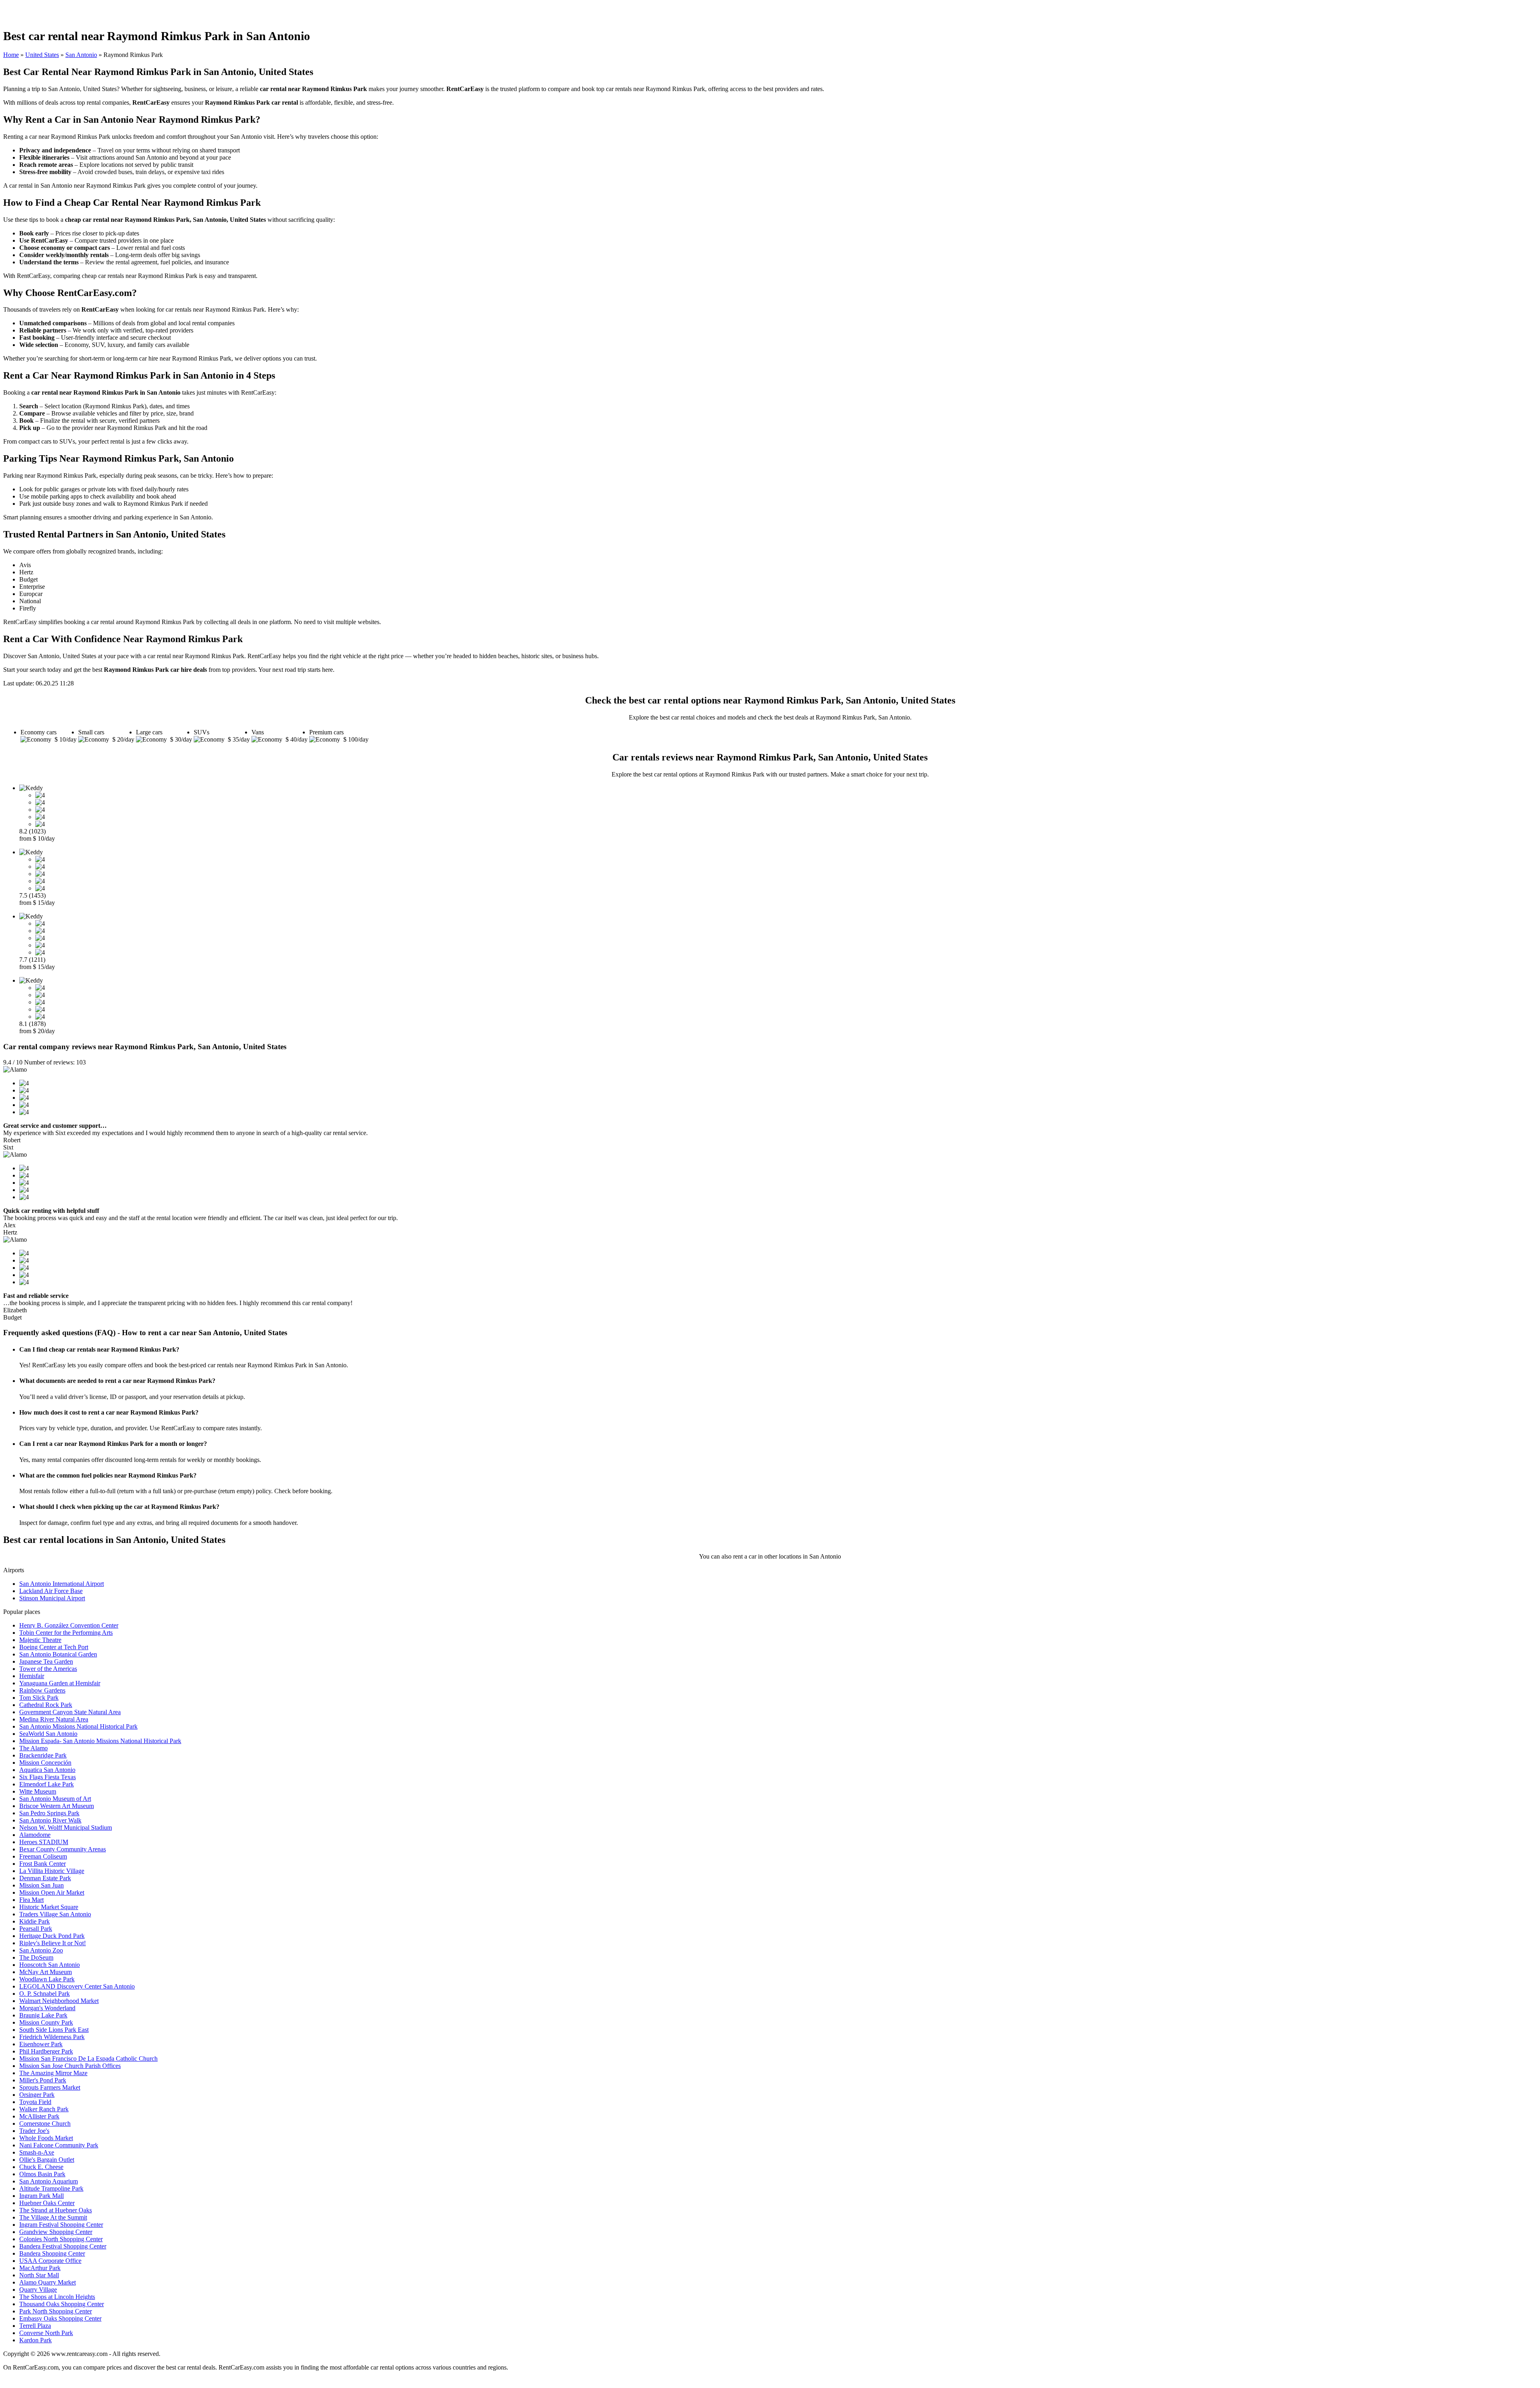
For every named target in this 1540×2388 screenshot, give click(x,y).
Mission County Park (46, 2022)
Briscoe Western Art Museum (57, 1806)
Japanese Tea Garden (46, 1661)
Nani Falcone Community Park (59, 2145)
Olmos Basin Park (42, 2174)
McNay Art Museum (46, 1972)
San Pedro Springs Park (49, 1813)
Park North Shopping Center (56, 2311)
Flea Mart (31, 1900)
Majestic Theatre (40, 1640)
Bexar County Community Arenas (63, 1849)
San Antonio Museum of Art (55, 1799)
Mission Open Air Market (52, 1892)
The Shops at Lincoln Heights (57, 2297)
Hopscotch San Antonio (50, 1965)
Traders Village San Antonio (55, 1914)
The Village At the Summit (53, 2217)
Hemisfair (32, 1676)
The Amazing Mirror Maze (53, 2073)
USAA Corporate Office (50, 2261)
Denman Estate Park (45, 1878)
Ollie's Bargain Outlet (47, 2160)
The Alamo (33, 1748)
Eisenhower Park (41, 2044)
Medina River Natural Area (54, 1719)
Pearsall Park (36, 1929)
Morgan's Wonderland (47, 2008)
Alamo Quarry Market (48, 2282)
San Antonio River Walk (50, 1820)
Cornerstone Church (45, 2123)
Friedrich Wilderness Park (52, 2037)
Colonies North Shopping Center (61, 2239)
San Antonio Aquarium (49, 2181)
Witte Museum (38, 1791)
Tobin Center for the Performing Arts (66, 1633)
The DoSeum (36, 1957)
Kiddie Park (34, 1921)
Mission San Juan (42, 1885)
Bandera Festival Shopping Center (63, 2246)
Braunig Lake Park (43, 2015)
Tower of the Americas (48, 1669)
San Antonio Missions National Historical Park (78, 1726)
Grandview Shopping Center (56, 2232)
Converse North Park (46, 2333)
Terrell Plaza (35, 2326)
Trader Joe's (34, 2131)
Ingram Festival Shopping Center (61, 2225)
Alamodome (35, 1835)
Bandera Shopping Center (52, 2253)
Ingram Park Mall (42, 2196)
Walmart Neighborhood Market (59, 2001)
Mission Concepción (45, 1763)
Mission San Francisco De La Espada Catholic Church (88, 2059)
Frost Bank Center (43, 1864)
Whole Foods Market (46, 2138)
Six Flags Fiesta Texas (48, 1777)
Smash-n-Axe (37, 2152)
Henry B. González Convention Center (69, 1625)
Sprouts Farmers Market (50, 2087)
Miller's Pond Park (43, 2080)
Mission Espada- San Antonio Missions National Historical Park (100, 1741)
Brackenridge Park (43, 1755)
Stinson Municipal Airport (52, 1598)
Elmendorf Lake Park (47, 1784)
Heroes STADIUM (44, 1842)
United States (42, 55)
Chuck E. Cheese (41, 2167)
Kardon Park (35, 2340)
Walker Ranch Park (44, 2109)
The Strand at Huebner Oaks (56, 2210)
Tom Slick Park (39, 1698)
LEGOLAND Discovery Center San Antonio (77, 1986)
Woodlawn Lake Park (47, 1979)
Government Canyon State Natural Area (70, 1712)
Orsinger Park (37, 2095)
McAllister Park (39, 2116)
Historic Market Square (49, 1907)
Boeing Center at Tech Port (54, 1647)
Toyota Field (35, 2102)
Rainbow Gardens (42, 1690)
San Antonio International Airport (62, 1584)
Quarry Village (38, 2290)
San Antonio (81, 55)
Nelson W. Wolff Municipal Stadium (66, 1827)
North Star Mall (39, 2275)
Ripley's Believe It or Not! (53, 1943)
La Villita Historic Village (52, 1871)
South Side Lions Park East (54, 2030)
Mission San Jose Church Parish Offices (70, 2066)
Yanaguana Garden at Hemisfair (60, 1683)
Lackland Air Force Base (51, 1591)
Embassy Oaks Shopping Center (60, 2318)
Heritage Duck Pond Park (52, 1936)
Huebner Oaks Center (47, 2203)
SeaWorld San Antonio (48, 1734)
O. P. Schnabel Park (45, 1994)
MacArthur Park (40, 2268)
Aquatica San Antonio (47, 1770)
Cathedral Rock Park (46, 1705)
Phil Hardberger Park (46, 2051)
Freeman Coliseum (43, 1856)
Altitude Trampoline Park (51, 2188)
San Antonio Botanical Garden (58, 1654)
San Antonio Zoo (41, 1950)
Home (11, 55)
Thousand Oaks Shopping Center (62, 2304)
